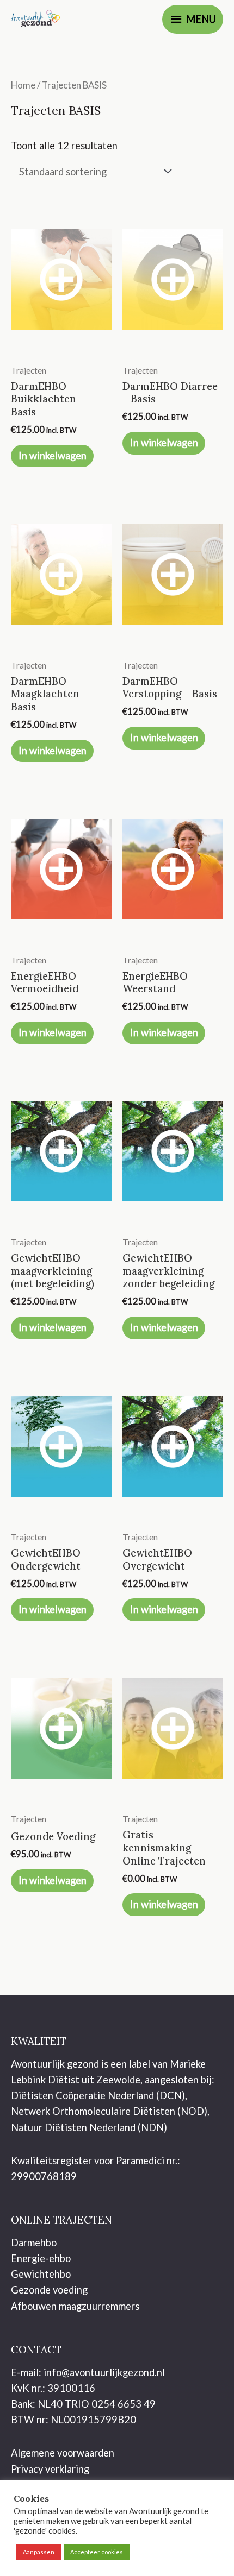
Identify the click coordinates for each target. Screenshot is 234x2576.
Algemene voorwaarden (63, 2453)
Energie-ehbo (41, 2258)
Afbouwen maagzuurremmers (75, 2306)
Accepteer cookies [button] (97, 2552)
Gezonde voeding (49, 2290)
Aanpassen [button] (39, 2552)
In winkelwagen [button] (53, 456)
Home (23, 85)
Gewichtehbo (41, 2274)
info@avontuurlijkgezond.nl (104, 2372)
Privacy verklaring (50, 2469)
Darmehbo (34, 2243)
